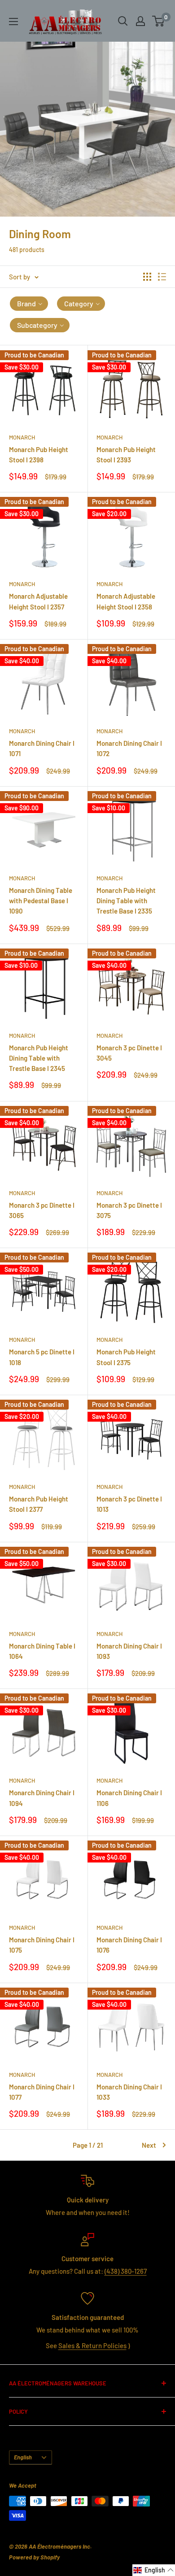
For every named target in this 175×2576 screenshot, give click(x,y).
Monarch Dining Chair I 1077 (42, 2092)
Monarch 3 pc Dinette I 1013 (129, 1504)
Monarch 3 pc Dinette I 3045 (129, 1053)
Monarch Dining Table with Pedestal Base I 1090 (41, 901)
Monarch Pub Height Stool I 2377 (39, 1504)
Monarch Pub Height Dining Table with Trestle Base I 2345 (39, 1058)
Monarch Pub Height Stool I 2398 (39, 455)
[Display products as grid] (147, 277)
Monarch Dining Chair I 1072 (129, 748)
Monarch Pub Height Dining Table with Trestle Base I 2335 (126, 901)
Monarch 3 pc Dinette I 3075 (129, 1210)
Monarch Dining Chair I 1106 (129, 1798)
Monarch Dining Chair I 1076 (129, 1945)
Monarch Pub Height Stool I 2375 (126, 1357)
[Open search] (123, 21)
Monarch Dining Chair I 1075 (42, 1945)
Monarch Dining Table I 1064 (42, 1651)
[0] (159, 21)
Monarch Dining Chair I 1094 (42, 1798)
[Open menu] (13, 22)
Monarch (22, 437)
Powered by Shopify (34, 2557)
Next (149, 2145)
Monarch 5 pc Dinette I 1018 (42, 1357)
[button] (29, 304)
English (23, 2457)
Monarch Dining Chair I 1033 (129, 2092)
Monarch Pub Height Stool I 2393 (126, 455)
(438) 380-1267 (126, 2271)
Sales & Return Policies (92, 2345)
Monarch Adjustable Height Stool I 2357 (38, 601)
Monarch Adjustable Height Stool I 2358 (126, 601)
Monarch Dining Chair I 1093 (129, 1651)
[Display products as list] (162, 277)
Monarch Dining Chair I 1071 (42, 748)
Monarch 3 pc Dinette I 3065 (42, 1210)
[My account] (140, 21)
